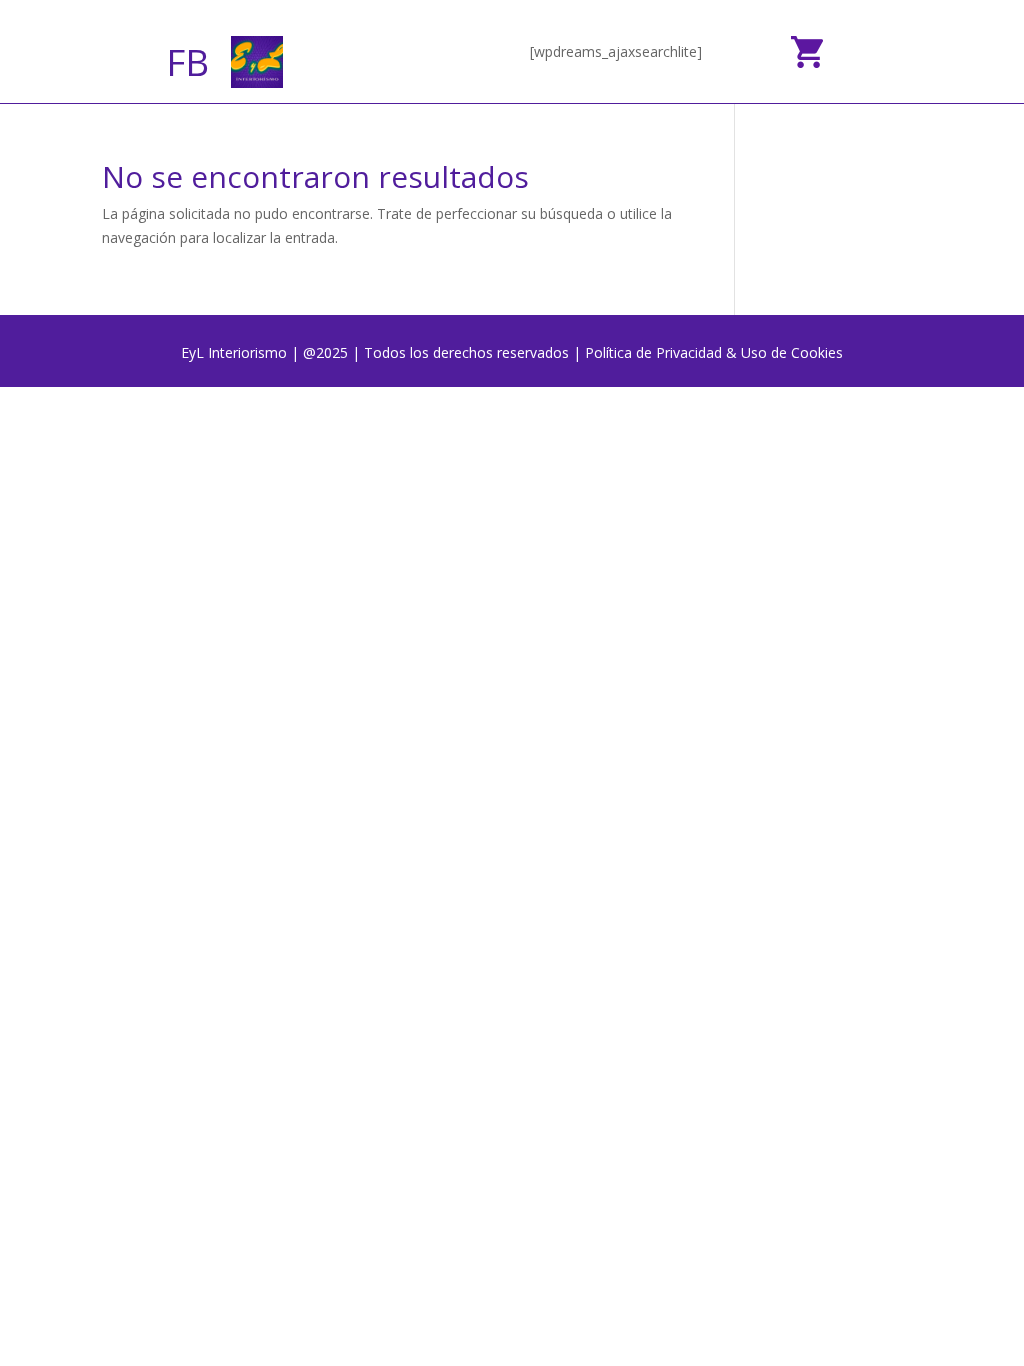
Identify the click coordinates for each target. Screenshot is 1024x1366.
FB (187, 61)
